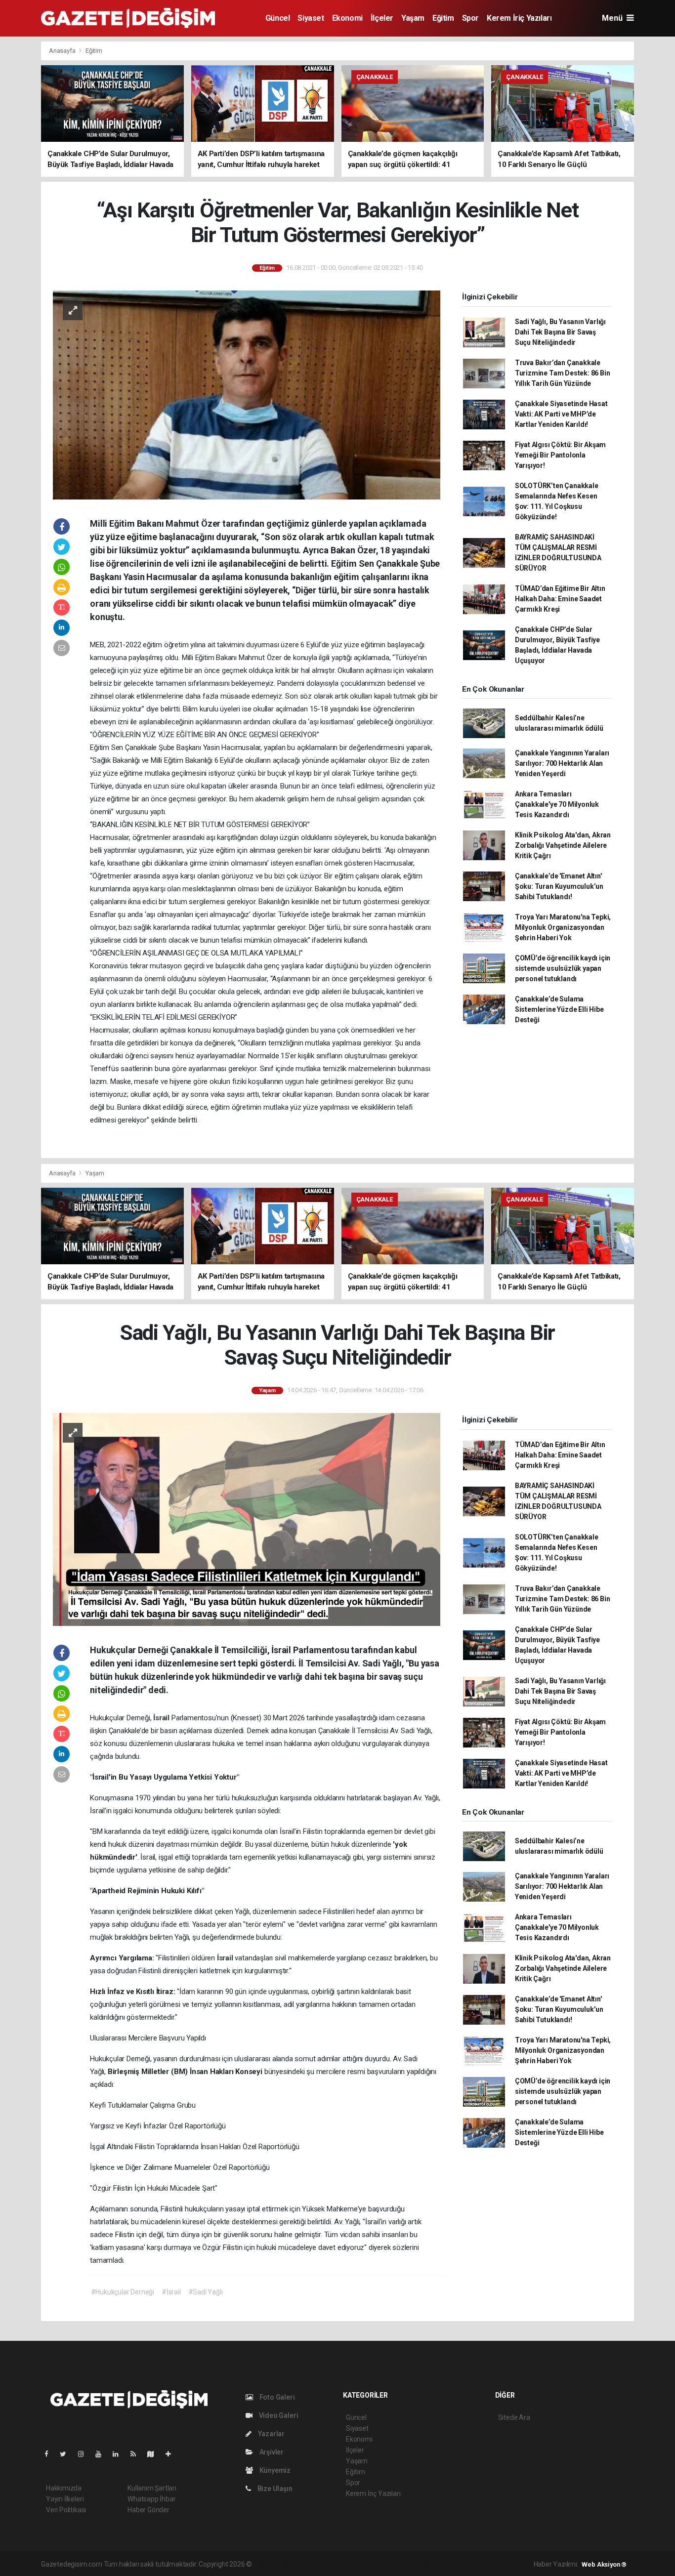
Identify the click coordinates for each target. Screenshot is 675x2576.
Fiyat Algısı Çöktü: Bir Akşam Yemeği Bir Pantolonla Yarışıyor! (560, 455)
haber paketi (316, 2564)
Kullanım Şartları (152, 2488)
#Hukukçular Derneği (123, 2292)
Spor (470, 18)
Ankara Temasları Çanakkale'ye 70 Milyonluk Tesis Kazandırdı (557, 804)
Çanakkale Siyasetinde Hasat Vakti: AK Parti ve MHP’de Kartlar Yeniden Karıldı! (561, 414)
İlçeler (382, 18)
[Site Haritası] (155, 2454)
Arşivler (271, 2452)
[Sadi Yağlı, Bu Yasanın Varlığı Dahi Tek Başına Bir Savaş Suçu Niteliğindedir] (247, 1519)
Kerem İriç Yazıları (519, 18)
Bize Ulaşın (274, 2489)
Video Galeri (278, 2415)
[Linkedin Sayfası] (120, 2454)
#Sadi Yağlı (206, 2292)
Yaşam (413, 18)
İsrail (162, 1718)
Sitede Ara (514, 2417)
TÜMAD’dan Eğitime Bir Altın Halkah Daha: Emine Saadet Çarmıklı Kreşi (560, 599)
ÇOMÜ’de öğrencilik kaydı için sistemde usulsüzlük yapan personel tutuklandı (563, 968)
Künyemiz (274, 2470)
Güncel (278, 18)
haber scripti (355, 2564)
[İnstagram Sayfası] (85, 2454)
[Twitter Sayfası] (67, 2454)
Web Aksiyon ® (604, 2564)
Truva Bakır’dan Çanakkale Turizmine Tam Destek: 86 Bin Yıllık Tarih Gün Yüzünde (563, 373)
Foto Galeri (276, 2397)
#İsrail (171, 2292)
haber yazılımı (274, 2564)
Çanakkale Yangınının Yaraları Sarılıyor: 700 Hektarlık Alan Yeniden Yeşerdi (562, 763)
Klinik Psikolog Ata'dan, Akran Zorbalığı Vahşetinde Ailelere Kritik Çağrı (563, 845)
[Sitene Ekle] (172, 2454)
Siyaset (311, 18)
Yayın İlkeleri (65, 2499)
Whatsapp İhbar (151, 2499)
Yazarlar (271, 2434)
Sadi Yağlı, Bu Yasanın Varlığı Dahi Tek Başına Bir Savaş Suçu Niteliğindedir (560, 332)
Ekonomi (347, 18)
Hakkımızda (64, 2488)
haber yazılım (396, 2564)
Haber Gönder (148, 2510)
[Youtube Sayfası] (102, 2454)
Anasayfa (63, 51)
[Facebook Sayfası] (50, 2454)
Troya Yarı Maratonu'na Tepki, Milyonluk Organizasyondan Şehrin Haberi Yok (563, 927)
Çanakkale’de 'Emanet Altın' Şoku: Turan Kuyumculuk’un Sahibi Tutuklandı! (559, 886)
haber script (435, 2564)
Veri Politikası (66, 2510)
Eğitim (443, 18)
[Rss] (137, 2454)
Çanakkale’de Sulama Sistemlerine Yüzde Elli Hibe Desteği (559, 1009)
